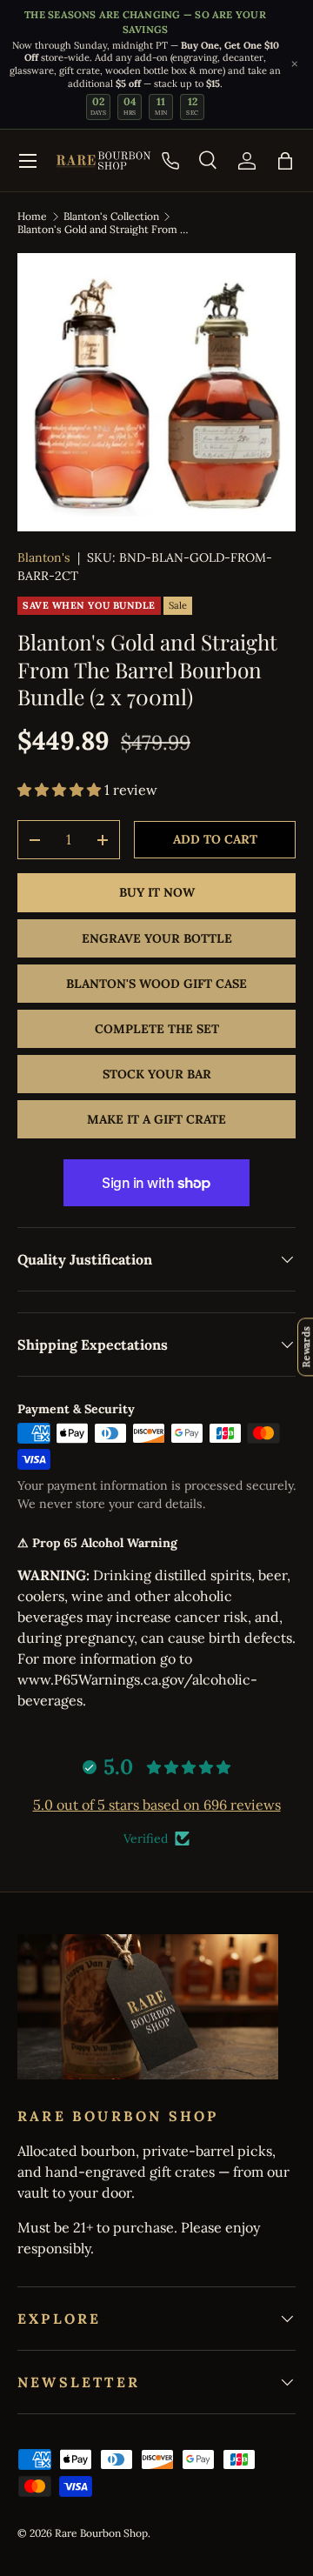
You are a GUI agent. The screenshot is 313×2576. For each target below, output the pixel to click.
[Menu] (28, 161)
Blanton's (44, 557)
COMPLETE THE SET (157, 1029)
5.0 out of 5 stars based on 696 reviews (157, 1805)
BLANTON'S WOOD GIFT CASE (156, 984)
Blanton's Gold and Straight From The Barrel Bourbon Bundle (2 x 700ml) (103, 229)
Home (32, 216)
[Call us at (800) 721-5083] (170, 161)
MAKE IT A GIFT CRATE (156, 1119)
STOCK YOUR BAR (157, 1074)
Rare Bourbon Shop (101, 2533)
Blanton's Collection (111, 216)
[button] (285, 161)
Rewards (306, 1347)
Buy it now (157, 892)
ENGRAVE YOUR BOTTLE (157, 938)
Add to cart (215, 839)
